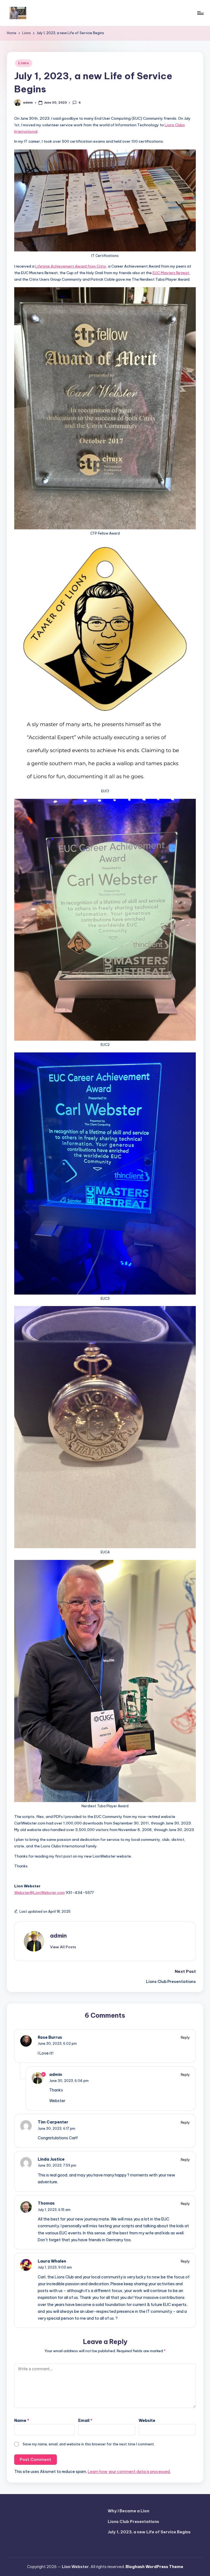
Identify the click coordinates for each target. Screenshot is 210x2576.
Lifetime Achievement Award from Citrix (71, 266)
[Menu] (200, 13)
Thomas (46, 2203)
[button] (63, 1947)
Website (147, 2420)
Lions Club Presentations (133, 2522)
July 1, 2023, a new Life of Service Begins (149, 2532)
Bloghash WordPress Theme (154, 2567)
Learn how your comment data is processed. (129, 2472)
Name (22, 2420)
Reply (185, 2037)
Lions (24, 63)
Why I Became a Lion (129, 2511)
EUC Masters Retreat (171, 273)
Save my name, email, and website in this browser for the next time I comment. (89, 2444)
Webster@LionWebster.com (40, 1893)
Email (85, 2420)
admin (58, 1936)
